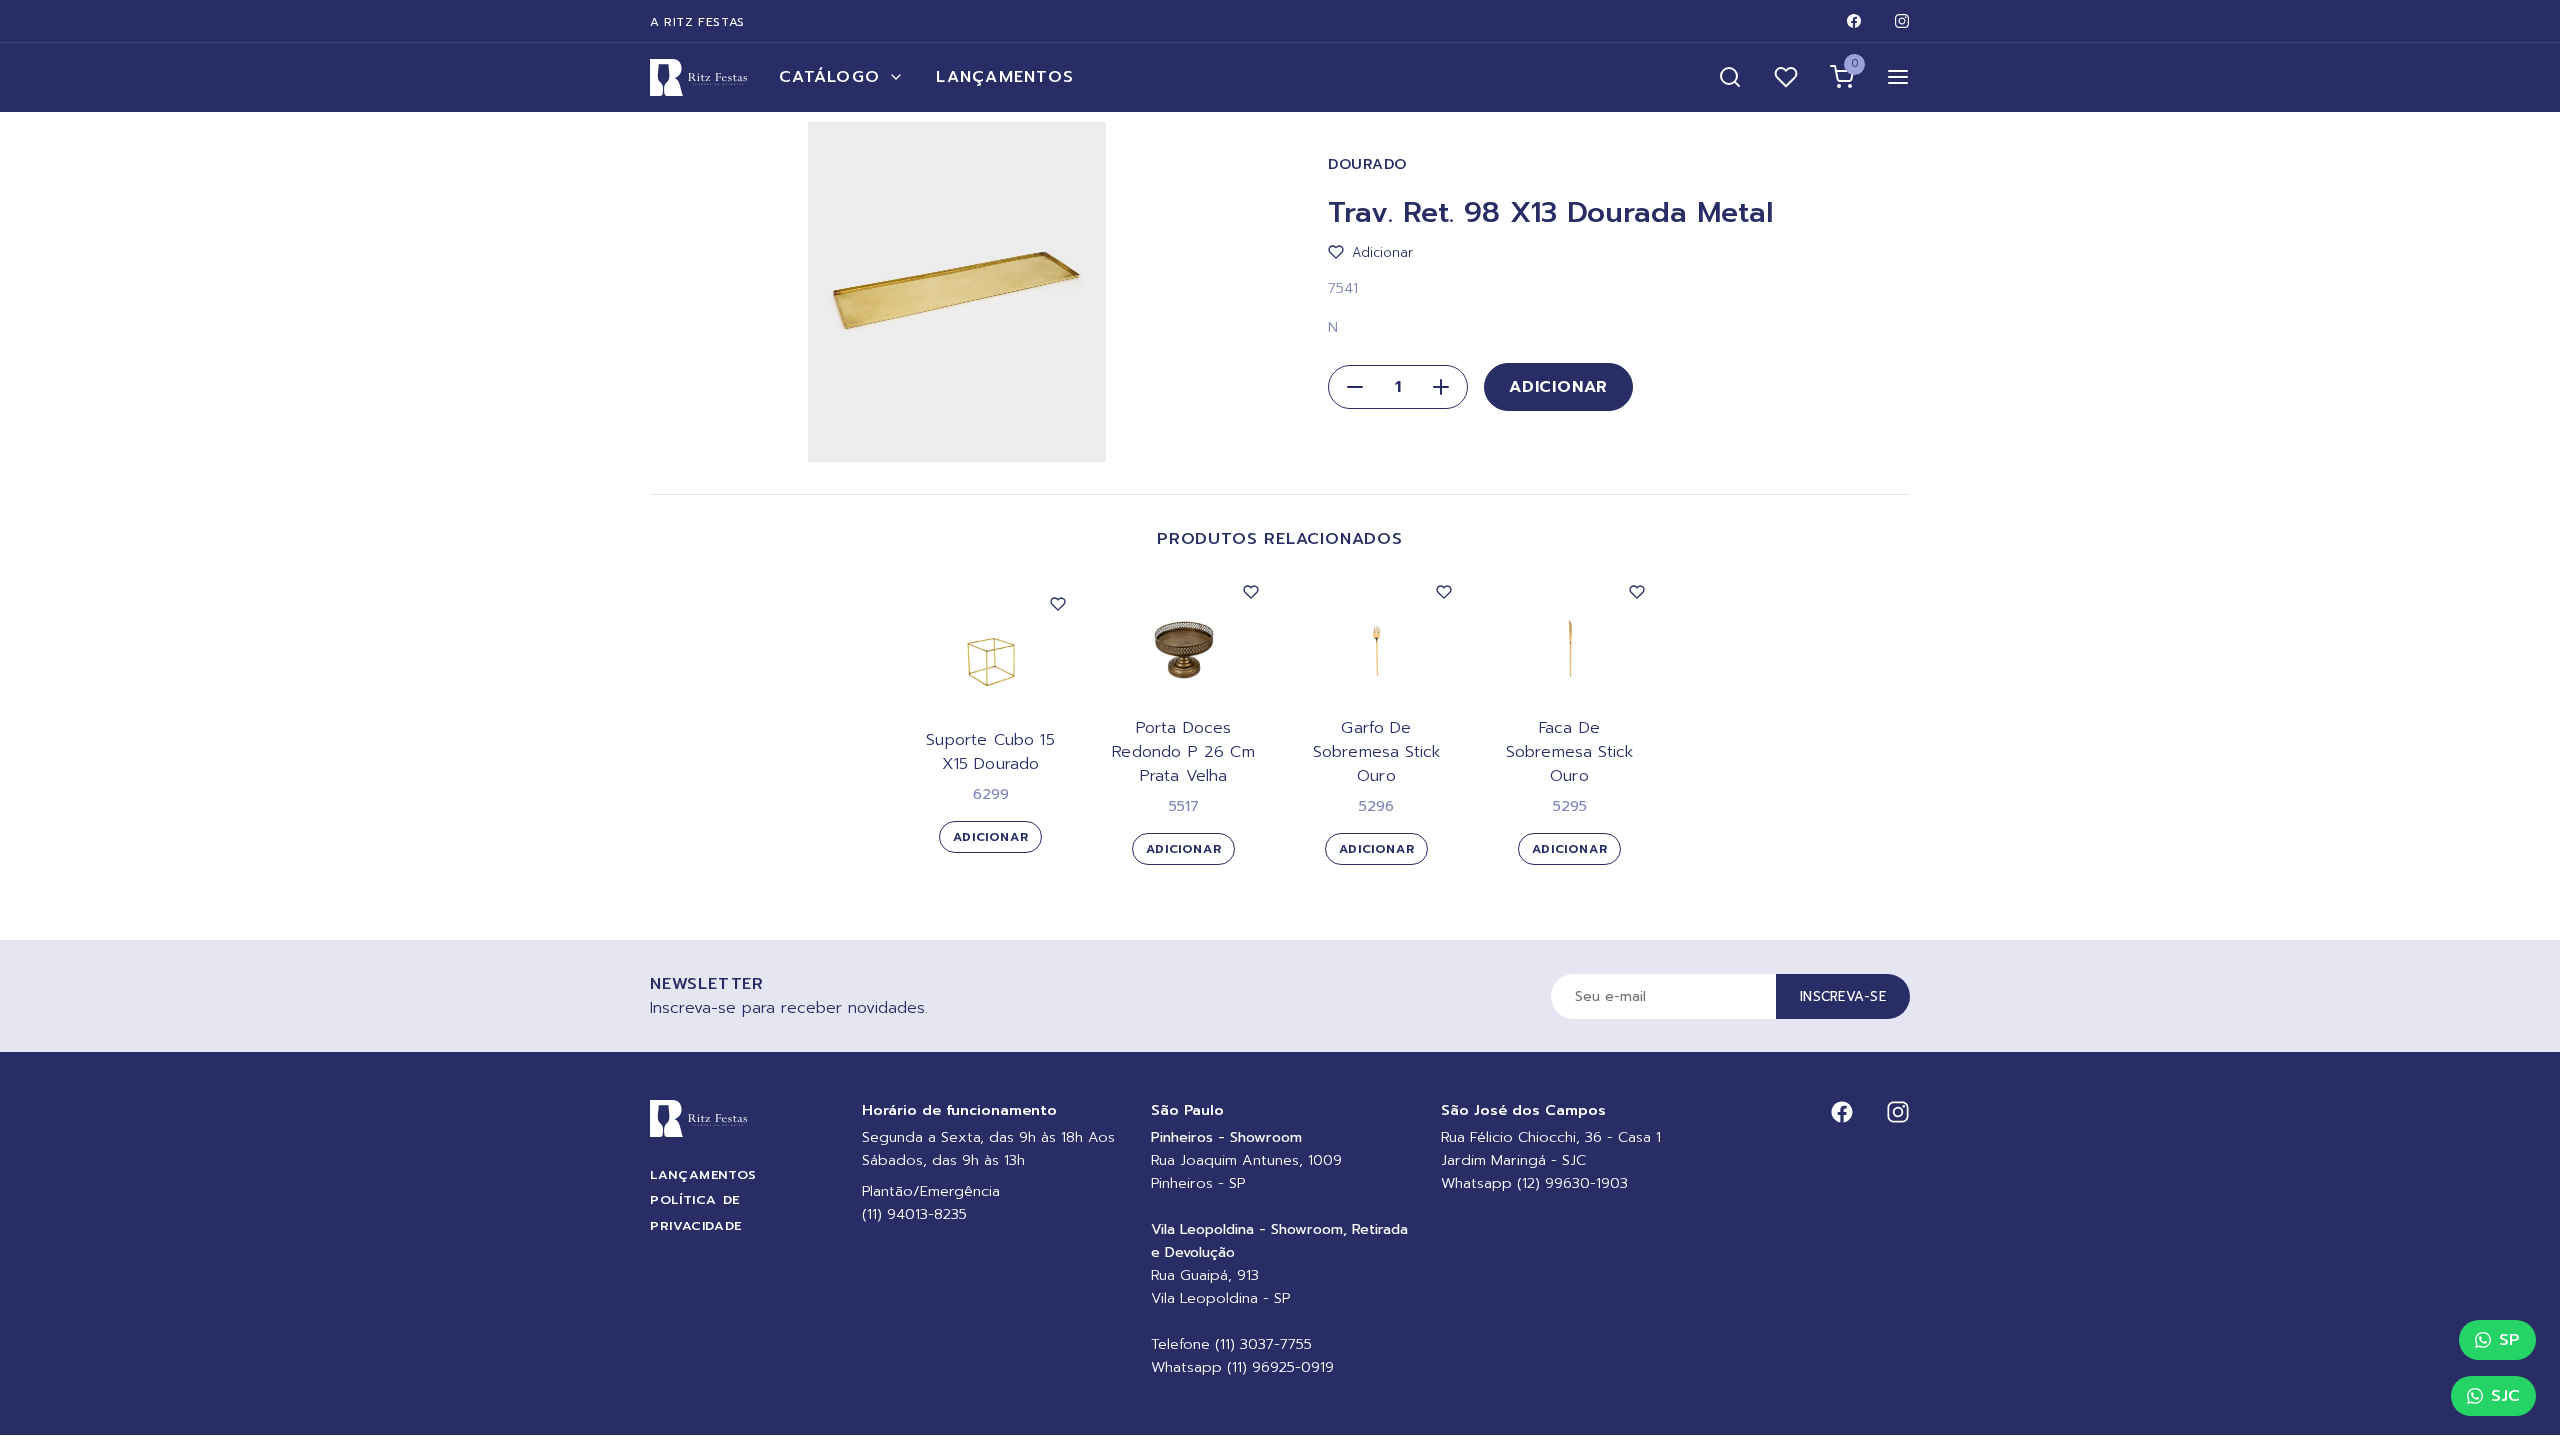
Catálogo (829, 77)
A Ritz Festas (697, 22)
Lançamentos (1005, 77)
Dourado (1367, 164)
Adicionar (1558, 387)
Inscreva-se (1843, 996)
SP (2509, 1340)
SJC (2505, 1396)
